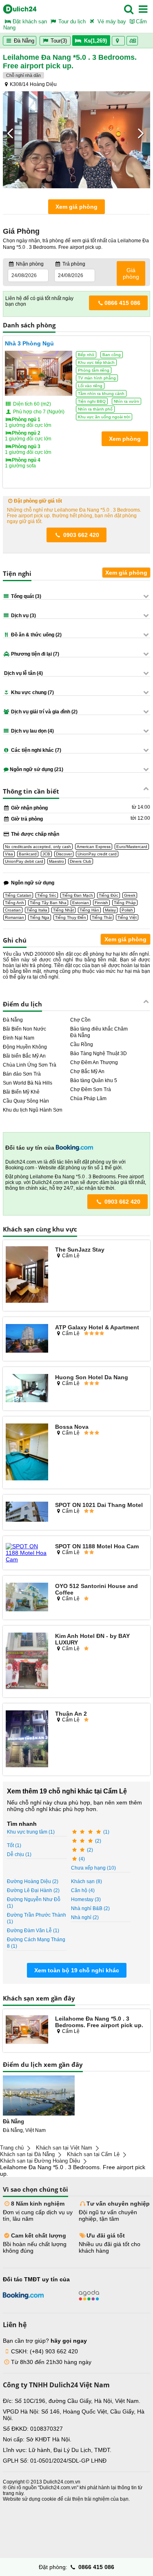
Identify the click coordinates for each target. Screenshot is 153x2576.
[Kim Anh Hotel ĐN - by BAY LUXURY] (27, 1662)
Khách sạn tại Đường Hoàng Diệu (40, 2161)
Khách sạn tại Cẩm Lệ (93, 2154)
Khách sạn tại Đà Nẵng (27, 2154)
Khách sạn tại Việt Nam (64, 2148)
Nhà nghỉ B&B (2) (90, 1908)
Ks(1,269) (95, 41)
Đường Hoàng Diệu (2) (33, 1881)
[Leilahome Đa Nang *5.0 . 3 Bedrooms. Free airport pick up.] (27, 2030)
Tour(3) (59, 41)
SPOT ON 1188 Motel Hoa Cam (97, 1546)
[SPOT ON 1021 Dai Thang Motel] (27, 1512)
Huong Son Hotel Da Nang (92, 1377)
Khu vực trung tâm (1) (31, 1832)
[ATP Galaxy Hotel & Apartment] (27, 1339)
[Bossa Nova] (27, 1453)
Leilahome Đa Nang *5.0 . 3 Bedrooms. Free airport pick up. (99, 2022)
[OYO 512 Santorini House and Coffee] (27, 1597)
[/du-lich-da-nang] (39, 2096)
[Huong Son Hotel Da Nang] (27, 1389)
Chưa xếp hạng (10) (93, 1868)
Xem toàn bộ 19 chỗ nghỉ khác (77, 1970)
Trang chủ (12, 2148)
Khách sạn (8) (86, 1881)
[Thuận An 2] (27, 1739)
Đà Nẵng (23, 41)
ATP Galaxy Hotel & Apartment (97, 1327)
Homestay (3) (86, 1899)
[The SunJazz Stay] (27, 1275)
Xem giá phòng (76, 207)
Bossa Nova (72, 1427)
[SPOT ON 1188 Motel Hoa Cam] (27, 1553)
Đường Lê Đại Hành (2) (33, 1890)
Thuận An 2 (71, 1714)
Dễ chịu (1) (19, 1854)
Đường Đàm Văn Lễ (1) (33, 1931)
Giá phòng (131, 273)
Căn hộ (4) (83, 1890)
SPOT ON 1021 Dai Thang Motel (99, 1505)
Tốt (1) (14, 1845)
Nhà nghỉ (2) (85, 1917)
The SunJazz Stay (80, 1250)
